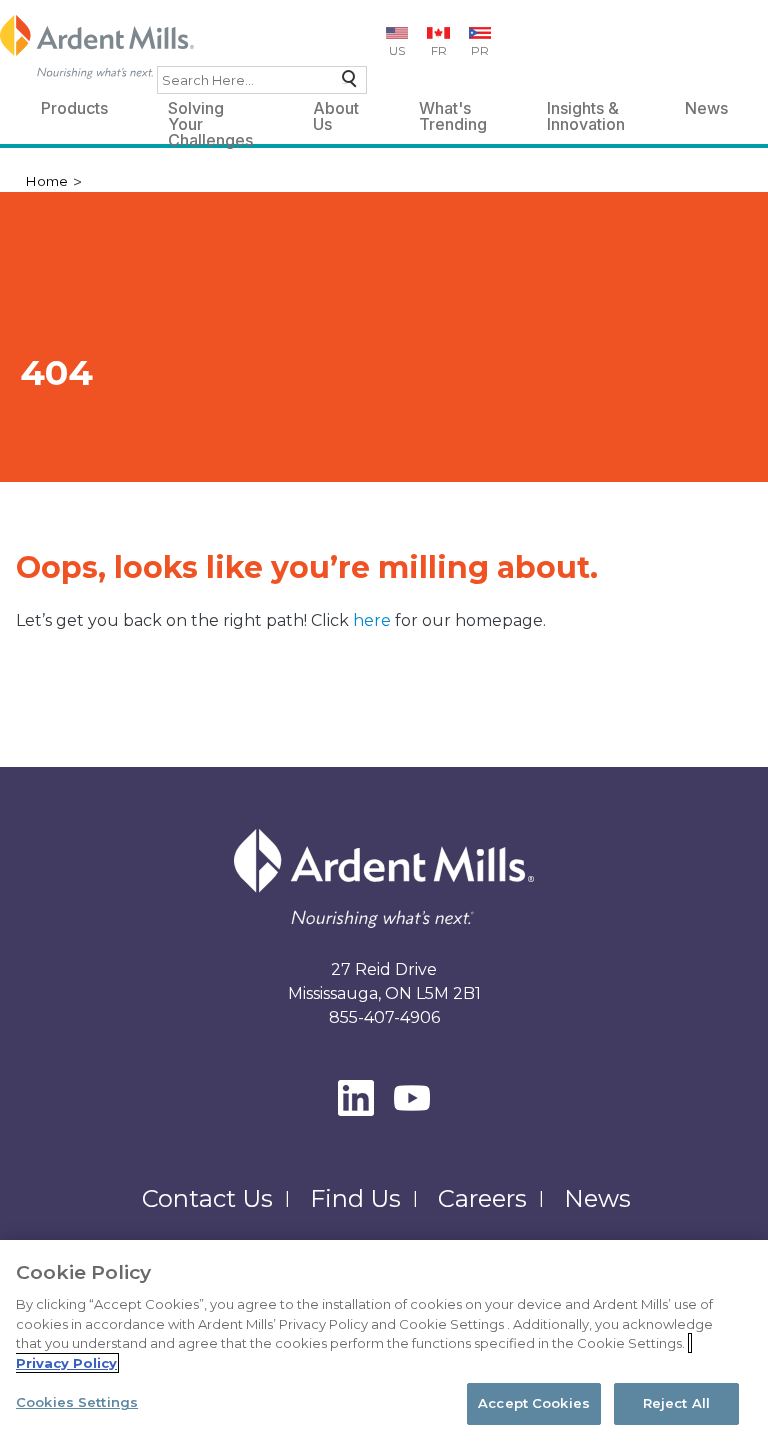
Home (46, 181)
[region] (384, 1342)
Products (74, 108)
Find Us (355, 1198)
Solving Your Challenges (210, 111)
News (706, 108)
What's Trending (453, 111)
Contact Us (207, 1198)
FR (439, 50)
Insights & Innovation (586, 111)
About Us (336, 111)
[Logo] (97, 47)
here (374, 620)
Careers (482, 1198)
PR (480, 50)
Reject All (676, 1403)
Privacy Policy (66, 1363)
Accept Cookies (534, 1403)
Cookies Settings (77, 1402)
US (397, 50)
